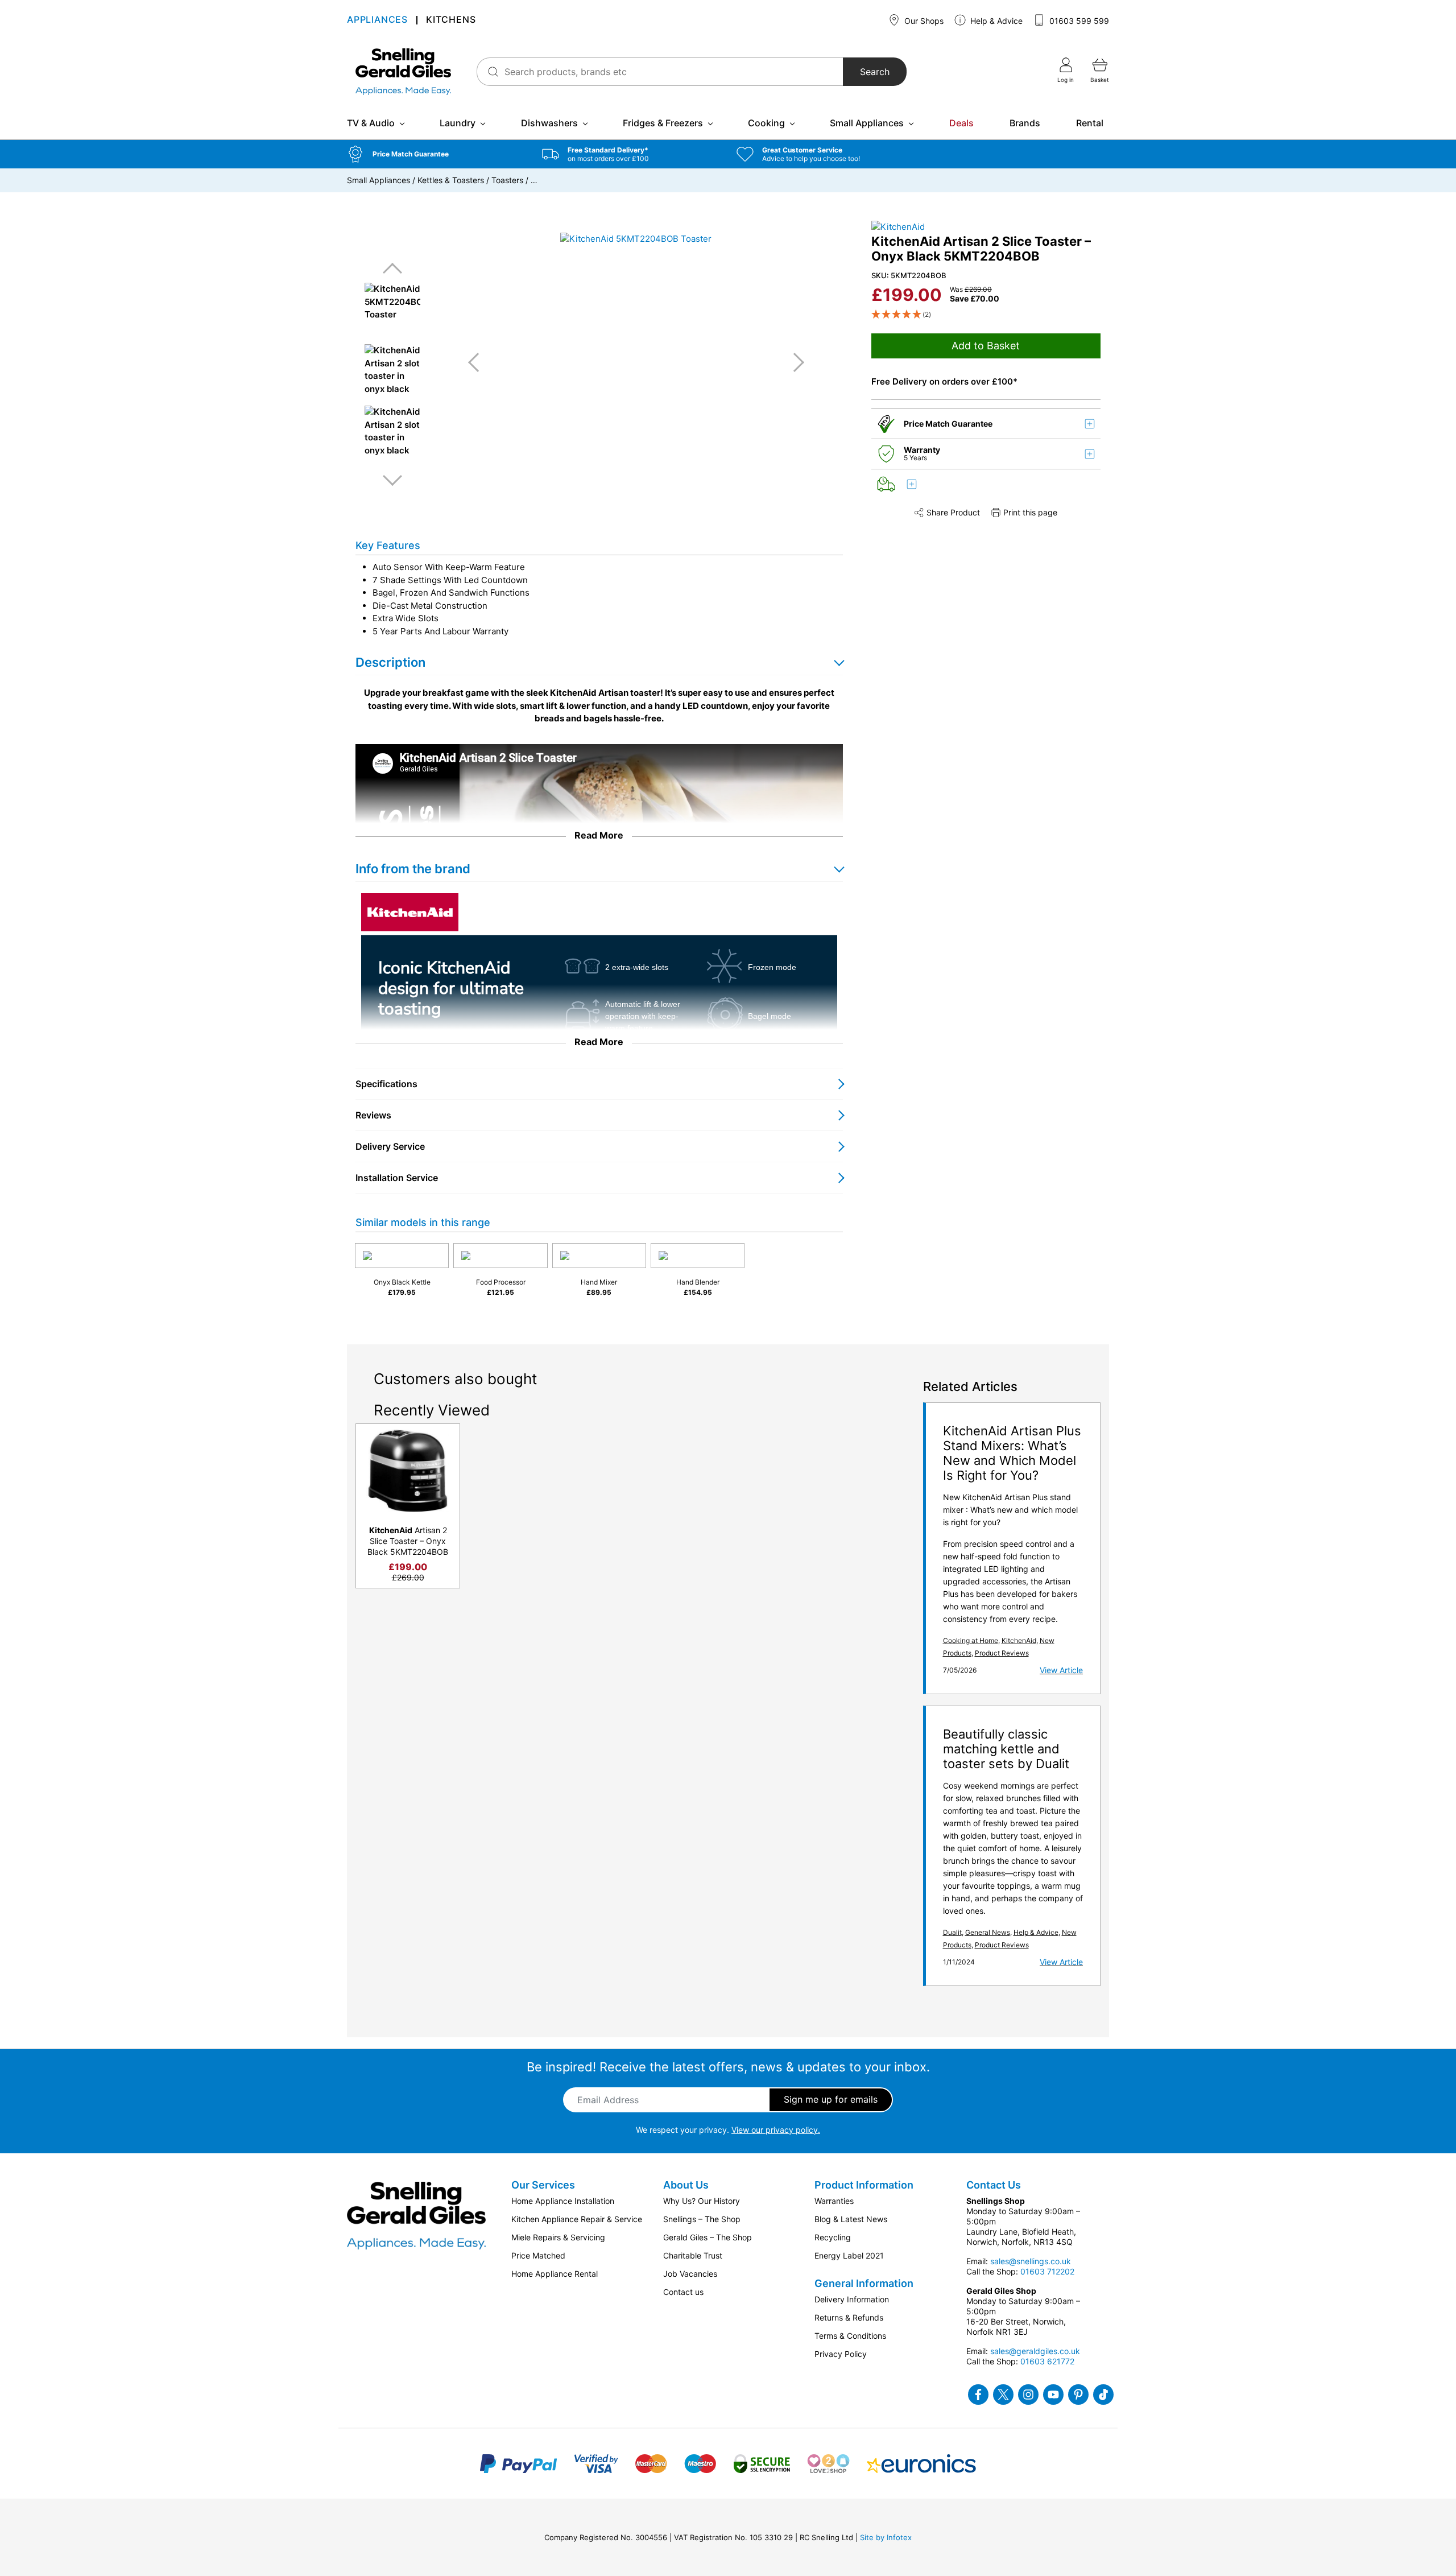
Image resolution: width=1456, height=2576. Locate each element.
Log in (1066, 80)
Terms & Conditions (850, 2336)
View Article (1061, 1670)
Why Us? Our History (702, 2201)
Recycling (833, 2237)
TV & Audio (371, 123)
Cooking (766, 123)
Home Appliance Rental (555, 2274)
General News (988, 1932)
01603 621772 (1047, 2361)
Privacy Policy (841, 2354)
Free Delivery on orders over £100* (944, 381)
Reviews (373, 1115)
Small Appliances (867, 123)
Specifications (386, 1084)
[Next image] (795, 362)
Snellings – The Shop (702, 2219)
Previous (392, 269)
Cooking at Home (971, 1640)
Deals (961, 123)
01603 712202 (1047, 2271)
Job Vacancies (690, 2274)
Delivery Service (390, 1146)
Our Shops (923, 21)
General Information (864, 2283)
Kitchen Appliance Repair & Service (577, 2219)
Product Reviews (1002, 1653)
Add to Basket (986, 346)
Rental (1090, 123)
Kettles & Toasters (451, 180)
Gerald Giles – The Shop (708, 2237)
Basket (1100, 80)
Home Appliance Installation (563, 2201)
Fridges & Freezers (663, 123)
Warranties (834, 2201)
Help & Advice (995, 21)
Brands (1025, 123)
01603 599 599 (1078, 21)
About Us (686, 2185)
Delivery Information (852, 2299)
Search (875, 72)
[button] (436, 154)
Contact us (683, 2292)
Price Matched (538, 2255)
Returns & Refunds (849, 2317)
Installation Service (397, 1178)
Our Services (543, 2185)
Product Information (864, 2185)
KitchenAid (1019, 1640)
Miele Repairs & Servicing (558, 2237)
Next (392, 480)
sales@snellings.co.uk (1031, 2261)
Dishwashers (549, 123)
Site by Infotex (886, 2537)
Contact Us (994, 2185)
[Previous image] (478, 362)
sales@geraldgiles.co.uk (1035, 2351)
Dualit (952, 1932)
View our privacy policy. (776, 2130)
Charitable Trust (693, 2255)
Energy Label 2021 (849, 2255)
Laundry (458, 123)
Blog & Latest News (851, 2219)
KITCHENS (451, 20)
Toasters (507, 180)
